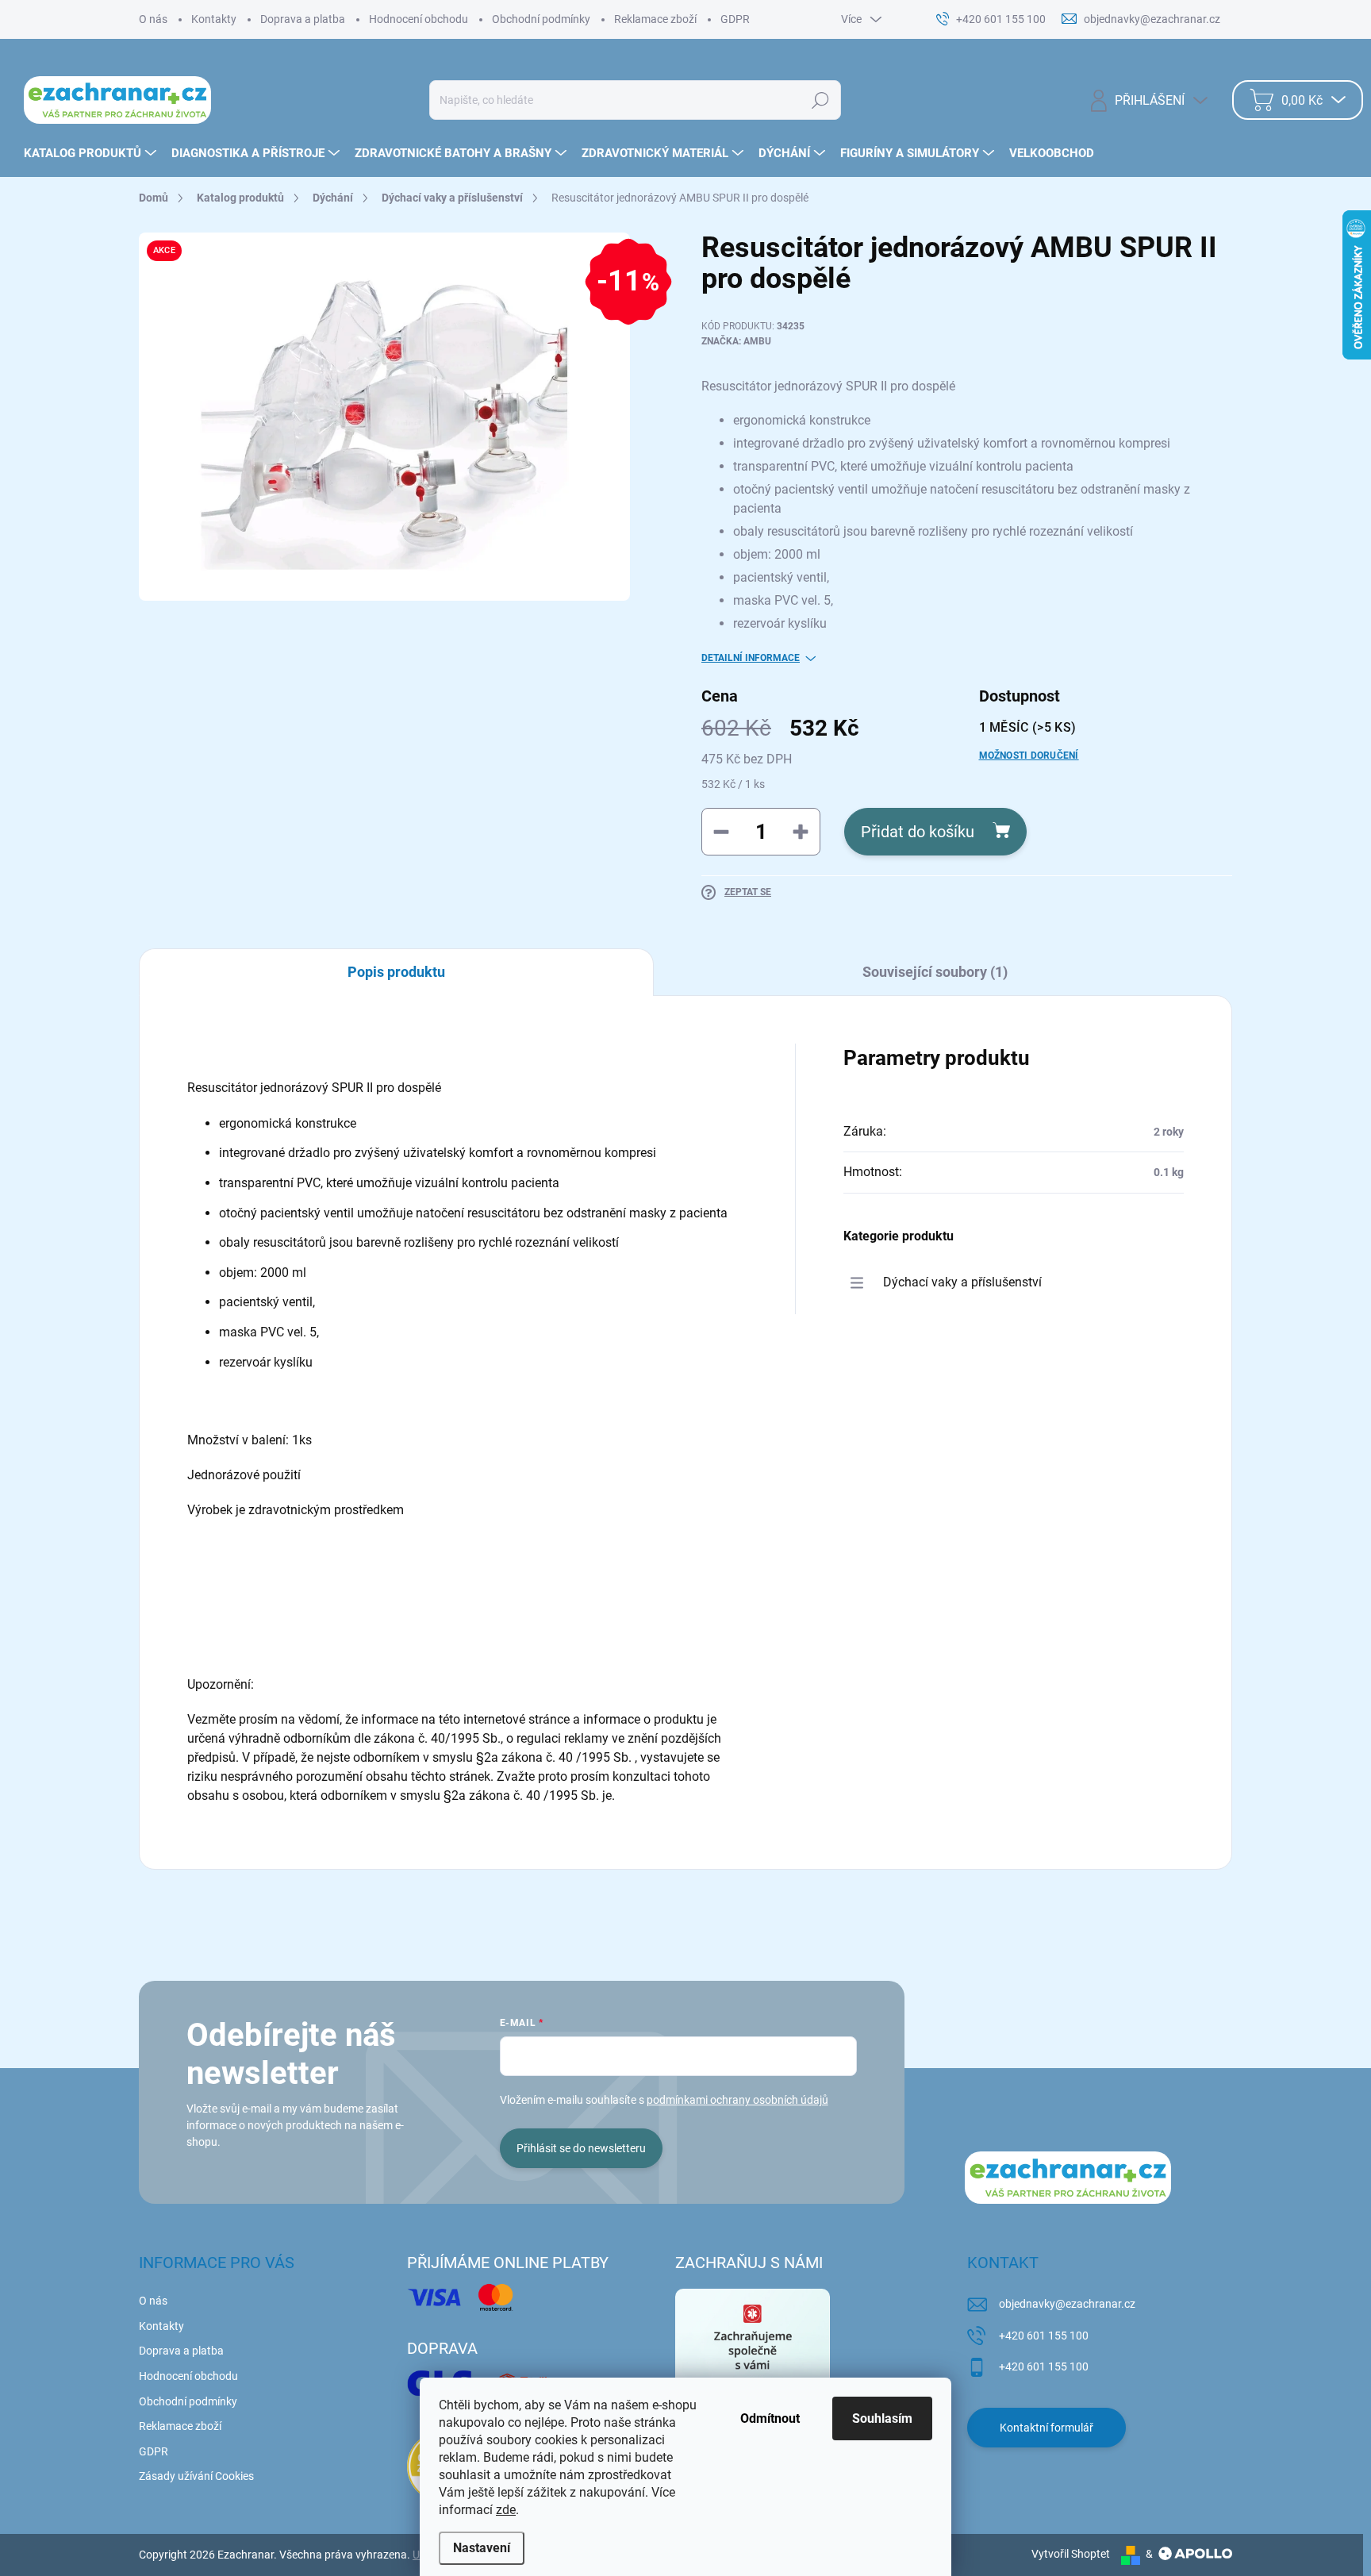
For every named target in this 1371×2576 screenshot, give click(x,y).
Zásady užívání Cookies (196, 2476)
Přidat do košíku (918, 832)
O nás (153, 19)
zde (506, 2510)
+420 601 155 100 (1044, 2336)
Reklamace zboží (655, 19)
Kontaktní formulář (1046, 2428)
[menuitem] (92, 153)
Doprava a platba (303, 19)
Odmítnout (770, 2418)
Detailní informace (751, 658)
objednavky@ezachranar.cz (1067, 2304)
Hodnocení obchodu (419, 19)
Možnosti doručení (1029, 755)
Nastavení (482, 2548)
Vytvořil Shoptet (1071, 2554)
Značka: (736, 341)
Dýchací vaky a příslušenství (962, 1282)
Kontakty (214, 19)
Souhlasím (882, 2418)
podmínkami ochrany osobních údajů (737, 2100)
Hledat (820, 100)
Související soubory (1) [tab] (935, 972)
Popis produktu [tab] (396, 972)
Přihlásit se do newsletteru (581, 2148)
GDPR (735, 19)
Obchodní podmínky (541, 19)
